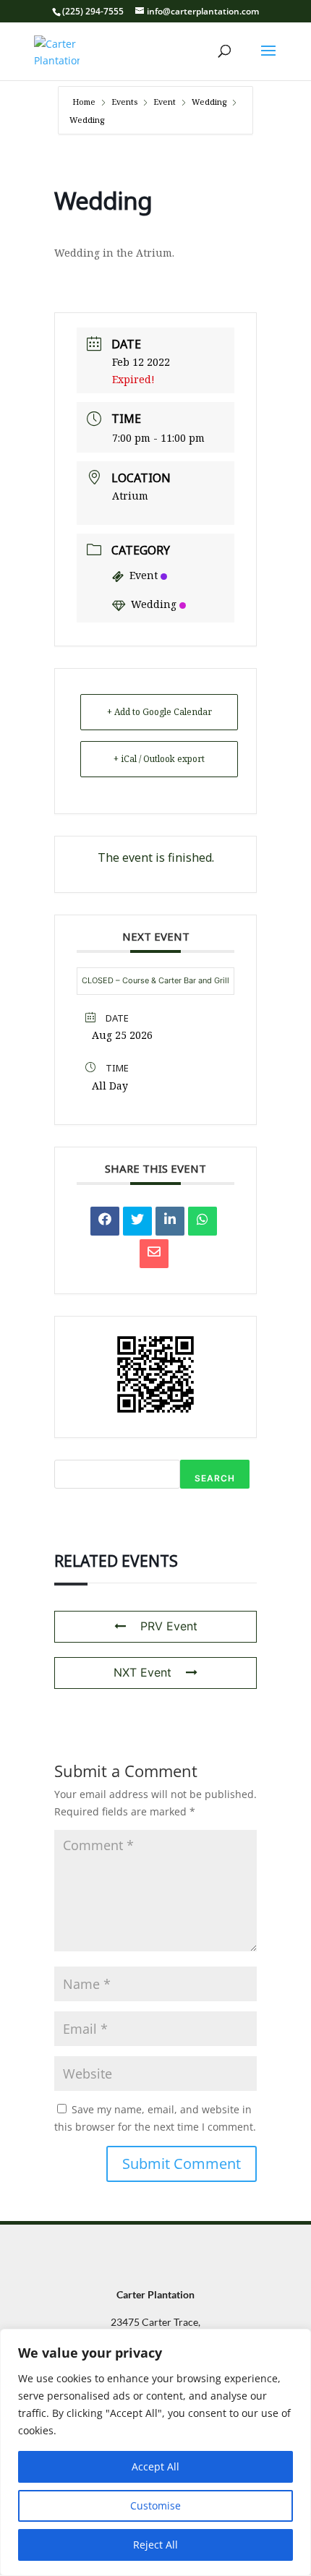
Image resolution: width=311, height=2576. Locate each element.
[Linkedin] (170, 1221)
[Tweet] (137, 1221)
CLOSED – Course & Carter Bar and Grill (155, 980)
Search (215, 1478)
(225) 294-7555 (93, 11)
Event (165, 102)
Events (124, 102)
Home (85, 102)
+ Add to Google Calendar (159, 712)
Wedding (209, 102)
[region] (155, 2452)
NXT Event (142, 1672)
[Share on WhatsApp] (203, 1221)
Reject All (155, 2545)
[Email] (154, 1254)
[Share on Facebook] (105, 1221)
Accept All (155, 2466)
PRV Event (169, 1626)
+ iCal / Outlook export (159, 759)
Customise (155, 2506)
